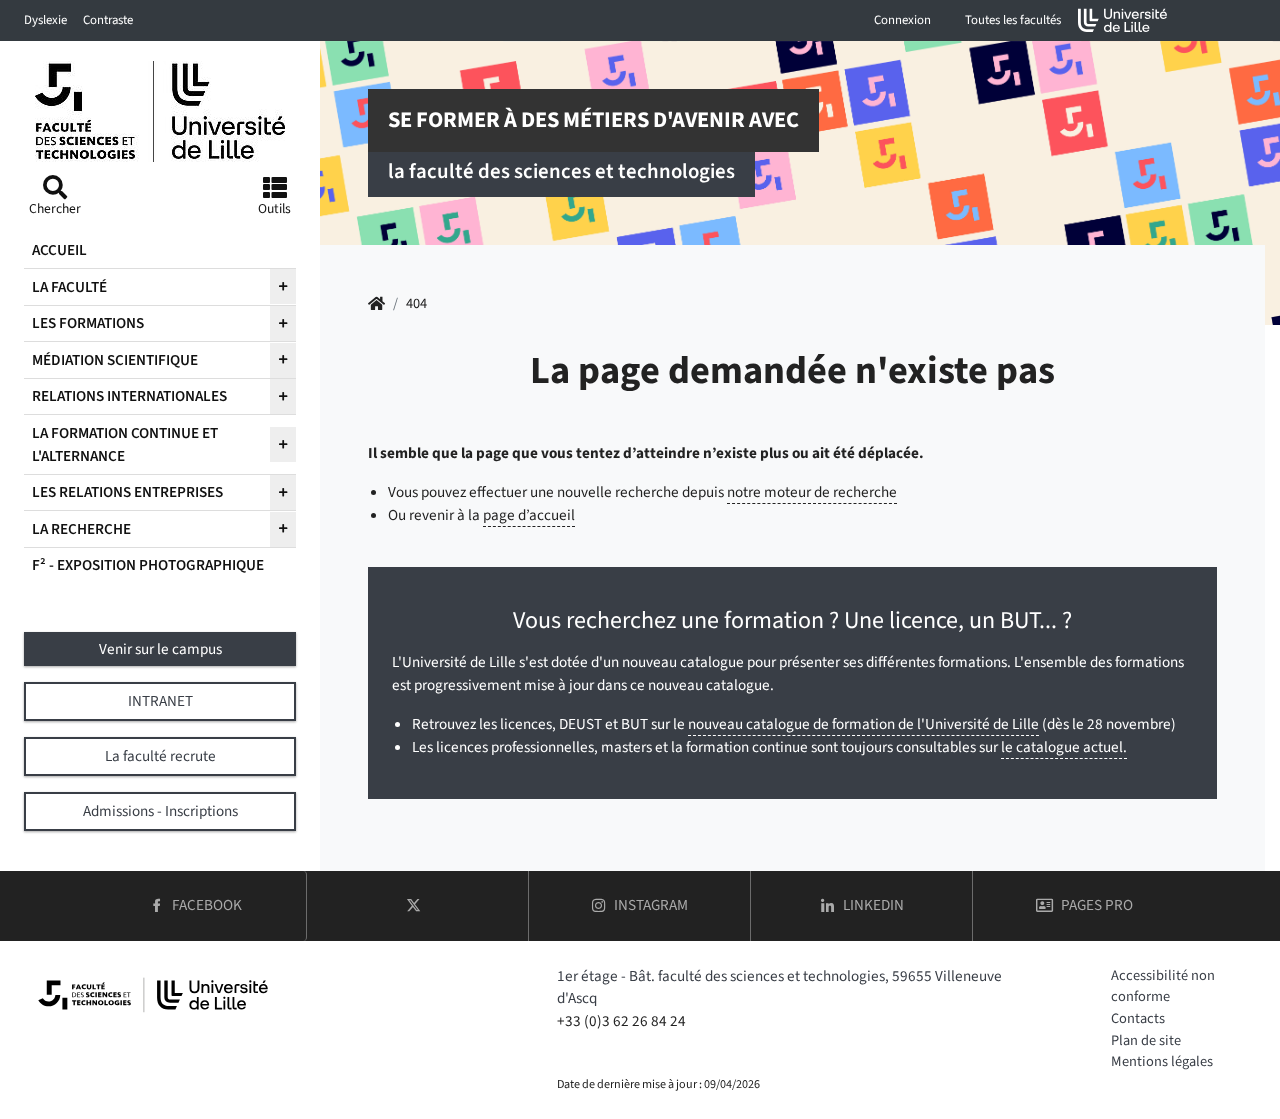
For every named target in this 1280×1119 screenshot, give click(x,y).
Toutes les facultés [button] (1013, 20)
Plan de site (1146, 1040)
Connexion (902, 20)
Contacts (1138, 1018)
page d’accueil (529, 515)
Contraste (108, 20)
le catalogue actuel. (1064, 747)
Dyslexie (45, 20)
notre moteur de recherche (812, 492)
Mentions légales (1162, 1061)
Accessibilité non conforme (1163, 986)
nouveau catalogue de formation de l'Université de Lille (863, 724)
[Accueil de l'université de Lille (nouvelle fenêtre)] (1123, 20)
